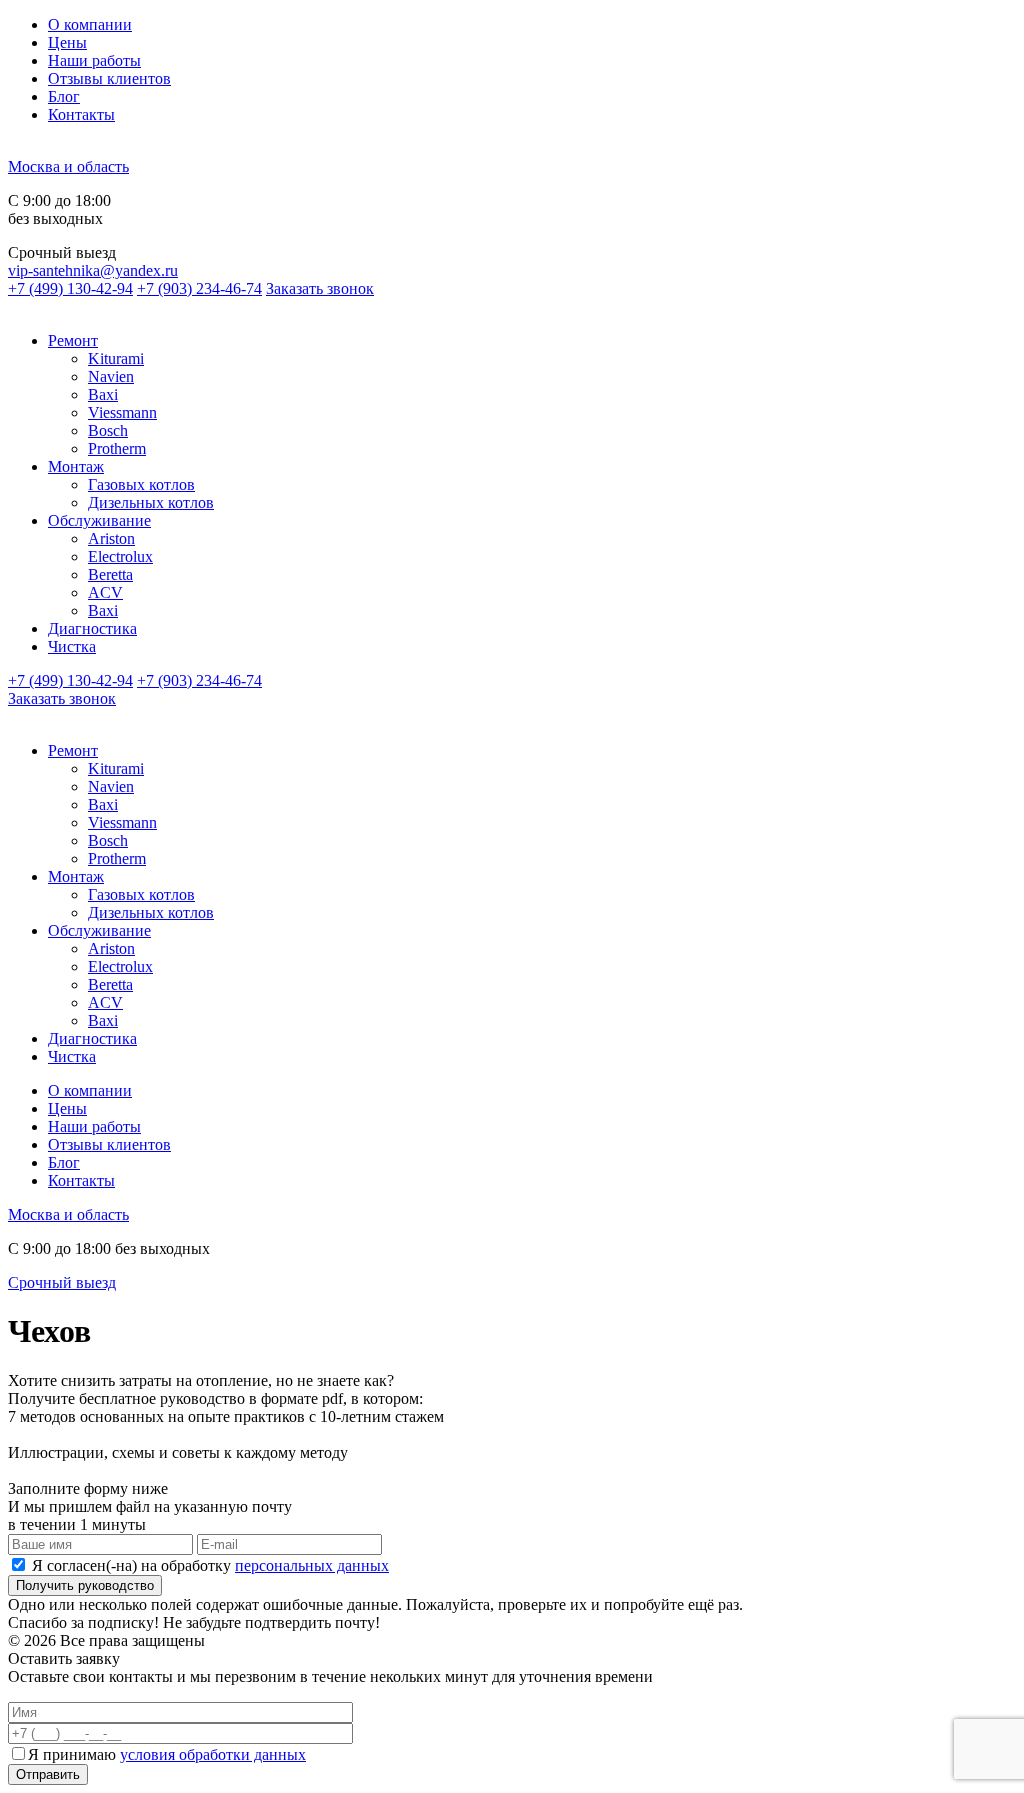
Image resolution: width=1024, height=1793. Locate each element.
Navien (111, 376)
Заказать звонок (320, 288)
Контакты (81, 114)
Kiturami (116, 358)
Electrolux (120, 556)
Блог (64, 96)
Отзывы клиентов (109, 78)
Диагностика (92, 628)
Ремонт (73, 340)
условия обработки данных (213, 1754)
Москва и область (68, 166)
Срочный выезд (62, 1282)
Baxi (103, 394)
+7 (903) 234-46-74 (199, 288)
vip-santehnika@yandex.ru (93, 270)
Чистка (72, 646)
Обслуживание (99, 520)
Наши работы (94, 60)
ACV (105, 592)
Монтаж (76, 466)
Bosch (108, 430)
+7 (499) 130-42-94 (70, 288)
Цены (67, 42)
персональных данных (312, 1565)
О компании (90, 24)
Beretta (110, 574)
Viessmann (122, 412)
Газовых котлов (141, 484)
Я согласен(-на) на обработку (210, 1565)
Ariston (111, 538)
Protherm (117, 448)
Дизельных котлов (151, 502)
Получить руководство (85, 1585)
